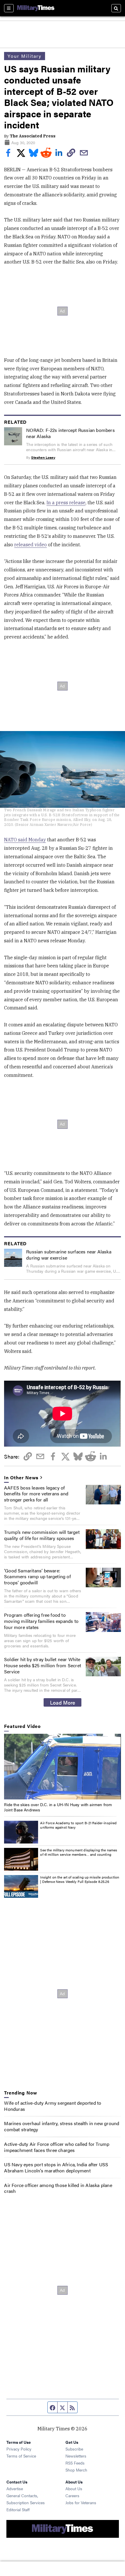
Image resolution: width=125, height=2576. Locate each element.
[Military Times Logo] (36, 8)
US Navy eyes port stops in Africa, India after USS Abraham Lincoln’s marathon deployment (56, 2167)
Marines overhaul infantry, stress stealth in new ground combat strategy (62, 2126)
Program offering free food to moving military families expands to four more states (41, 1621)
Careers (72, 2495)
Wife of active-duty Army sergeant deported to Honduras (53, 2106)
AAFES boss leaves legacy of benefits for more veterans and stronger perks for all (36, 1494)
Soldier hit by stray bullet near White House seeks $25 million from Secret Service (43, 1665)
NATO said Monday (25, 840)
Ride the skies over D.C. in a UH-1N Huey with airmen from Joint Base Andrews (58, 1807)
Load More (63, 1702)
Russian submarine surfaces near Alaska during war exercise (69, 1255)
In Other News (21, 1478)
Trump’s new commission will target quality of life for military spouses (42, 1535)
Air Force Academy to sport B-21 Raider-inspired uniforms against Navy (78, 1825)
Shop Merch (76, 2470)
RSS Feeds (75, 2463)
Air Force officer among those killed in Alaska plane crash (58, 2188)
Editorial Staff (18, 2509)
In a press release (66, 503)
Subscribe (74, 2449)
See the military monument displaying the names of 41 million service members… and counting (79, 1852)
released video (31, 545)
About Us (74, 2488)
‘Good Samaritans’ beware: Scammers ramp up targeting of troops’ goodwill (37, 1577)
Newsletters (76, 2456)
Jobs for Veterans (81, 2502)
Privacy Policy (19, 2449)
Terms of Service (21, 2456)
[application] (62, 1767)
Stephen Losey (43, 457)
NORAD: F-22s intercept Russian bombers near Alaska (70, 433)
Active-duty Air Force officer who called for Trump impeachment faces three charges (57, 2147)
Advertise (15, 2488)
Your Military (25, 56)
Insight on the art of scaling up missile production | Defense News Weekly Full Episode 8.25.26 (80, 1879)
